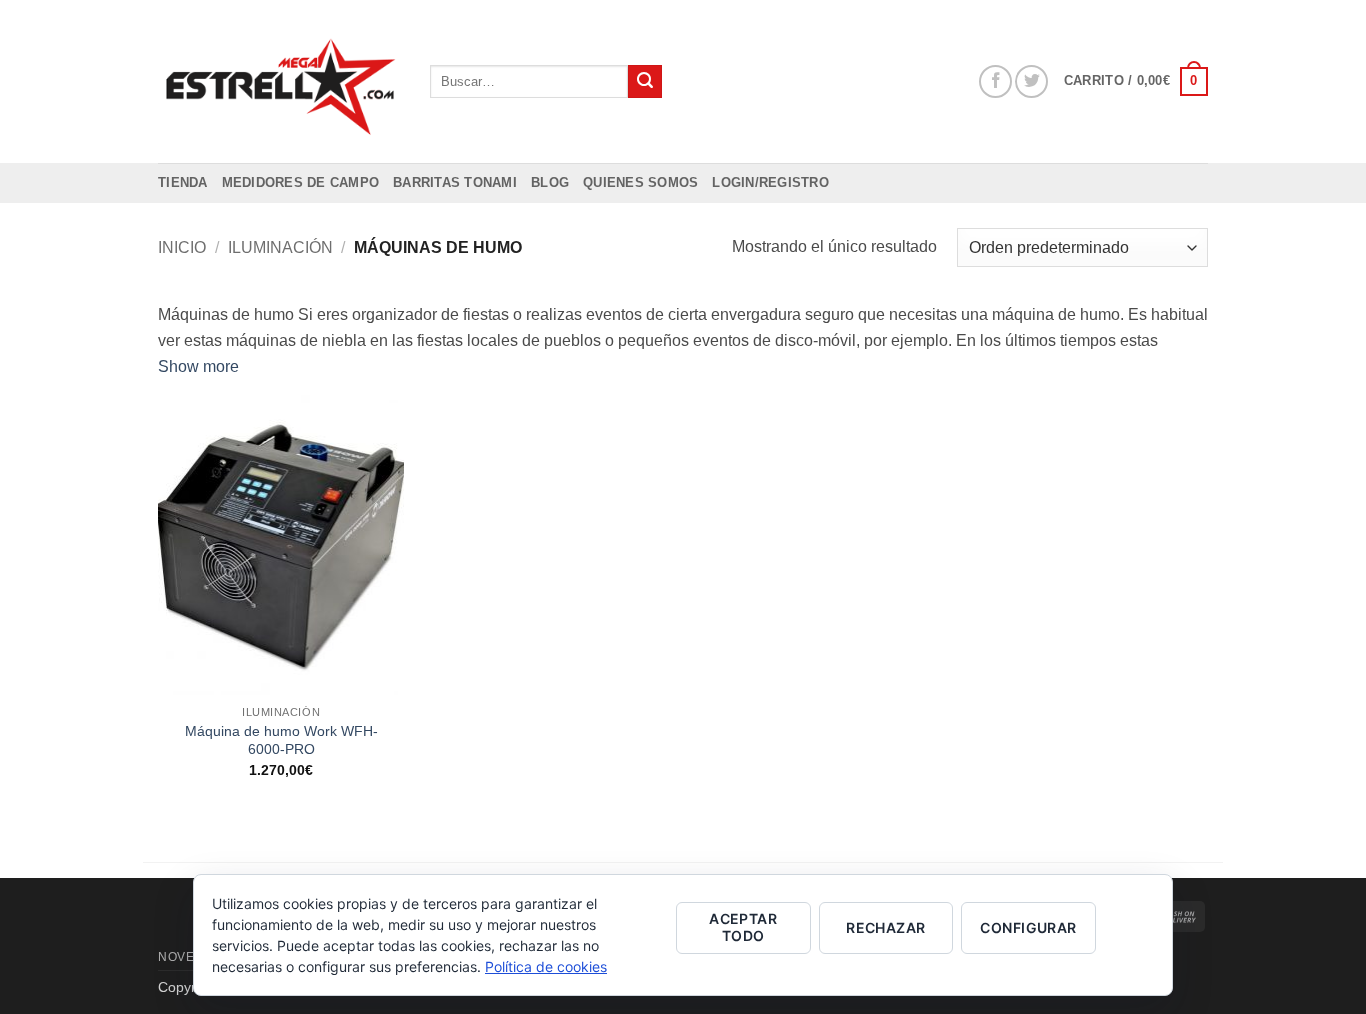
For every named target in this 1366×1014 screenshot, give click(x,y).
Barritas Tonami (455, 182)
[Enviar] (645, 82)
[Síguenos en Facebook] (995, 81)
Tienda (183, 182)
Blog (550, 182)
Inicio (182, 247)
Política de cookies (546, 966)
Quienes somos (640, 182)
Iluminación (280, 247)
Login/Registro (770, 182)
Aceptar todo (743, 927)
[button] (1136, 82)
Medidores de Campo (301, 182)
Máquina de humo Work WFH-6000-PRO (281, 740)
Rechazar (885, 927)
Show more (198, 366)
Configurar (1028, 927)
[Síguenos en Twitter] (1031, 81)
